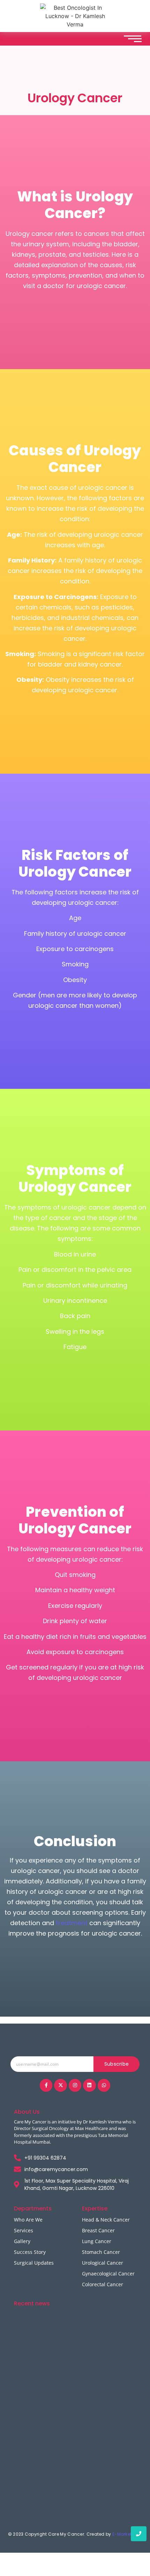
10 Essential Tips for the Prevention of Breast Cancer (75, 2394)
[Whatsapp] (104, 2085)
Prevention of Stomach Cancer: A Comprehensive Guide (61, 2496)
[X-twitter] (60, 2085)
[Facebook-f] (46, 2085)
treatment (72, 1923)
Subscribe (117, 2064)
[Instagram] (75, 2085)
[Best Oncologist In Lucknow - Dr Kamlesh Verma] (75, 16)
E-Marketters (127, 2534)
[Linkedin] (89, 2085)
